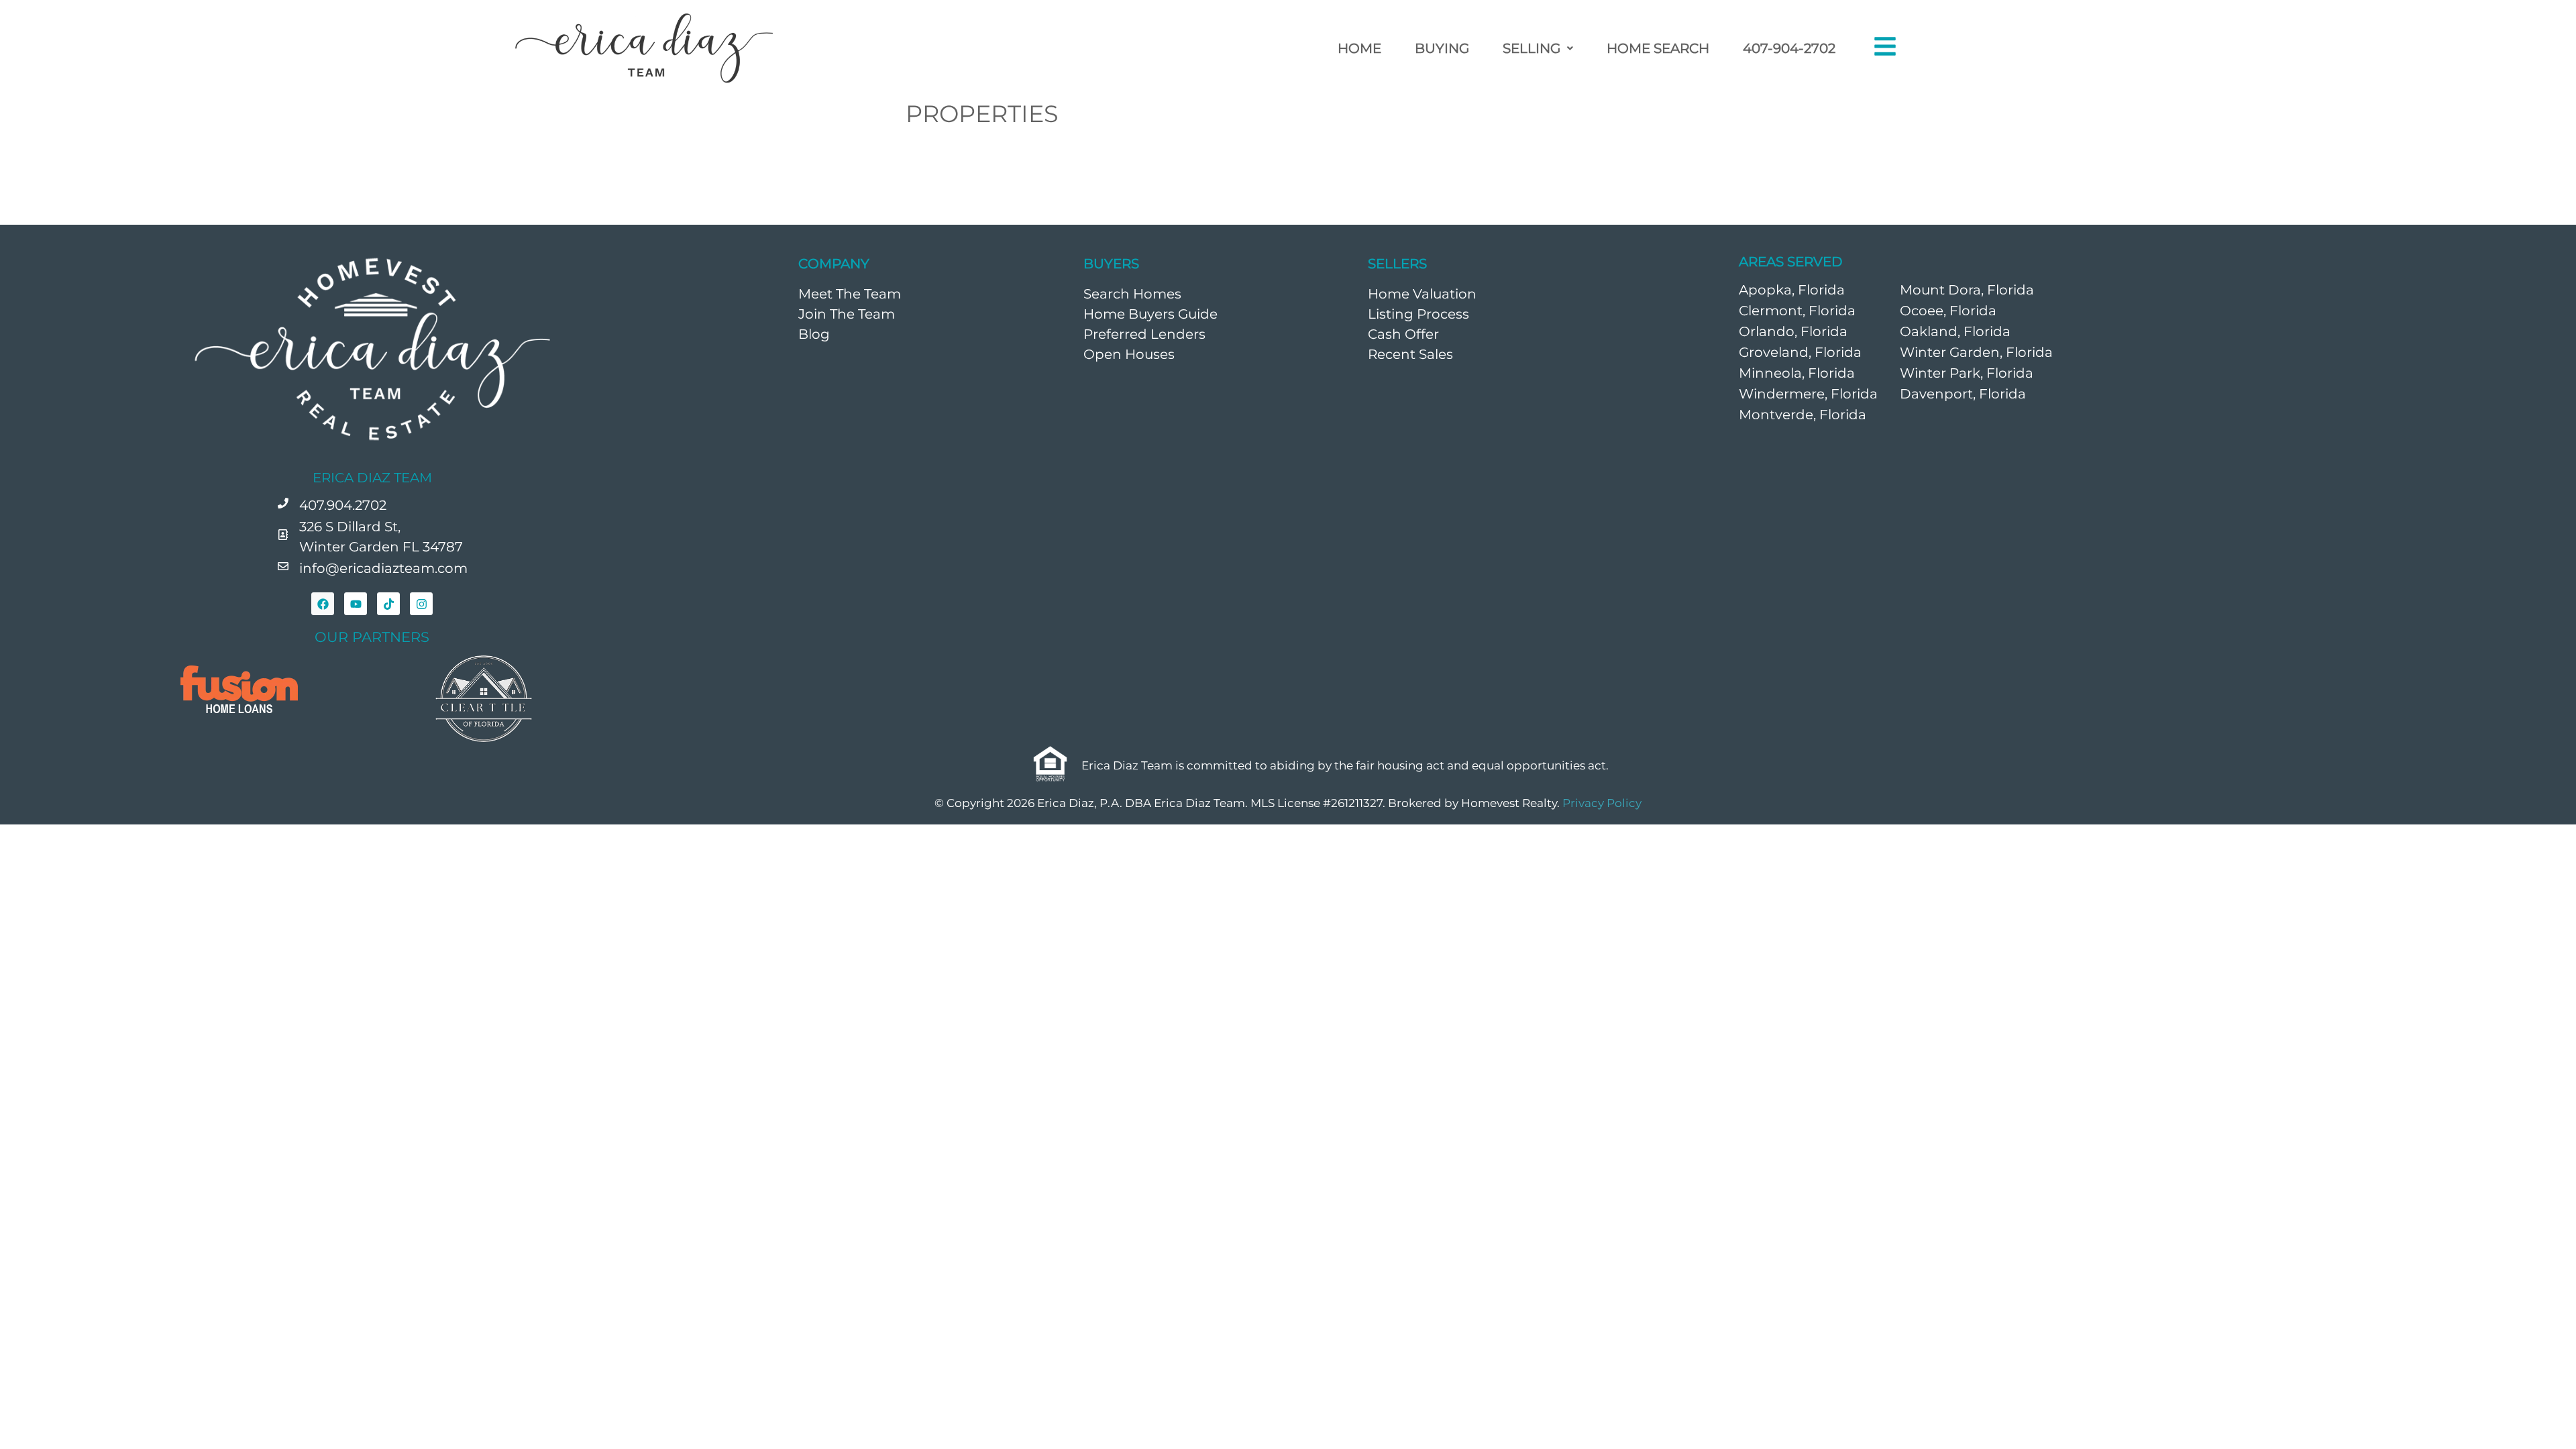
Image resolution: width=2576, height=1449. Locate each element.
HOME (1359, 48)
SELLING (1532, 48)
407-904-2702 (1789, 48)
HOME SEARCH (1658, 48)
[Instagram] (421, 604)
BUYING (1442, 48)
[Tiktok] (388, 604)
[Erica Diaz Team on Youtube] (356, 604)
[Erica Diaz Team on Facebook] (323, 604)
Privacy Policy (1602, 803)
